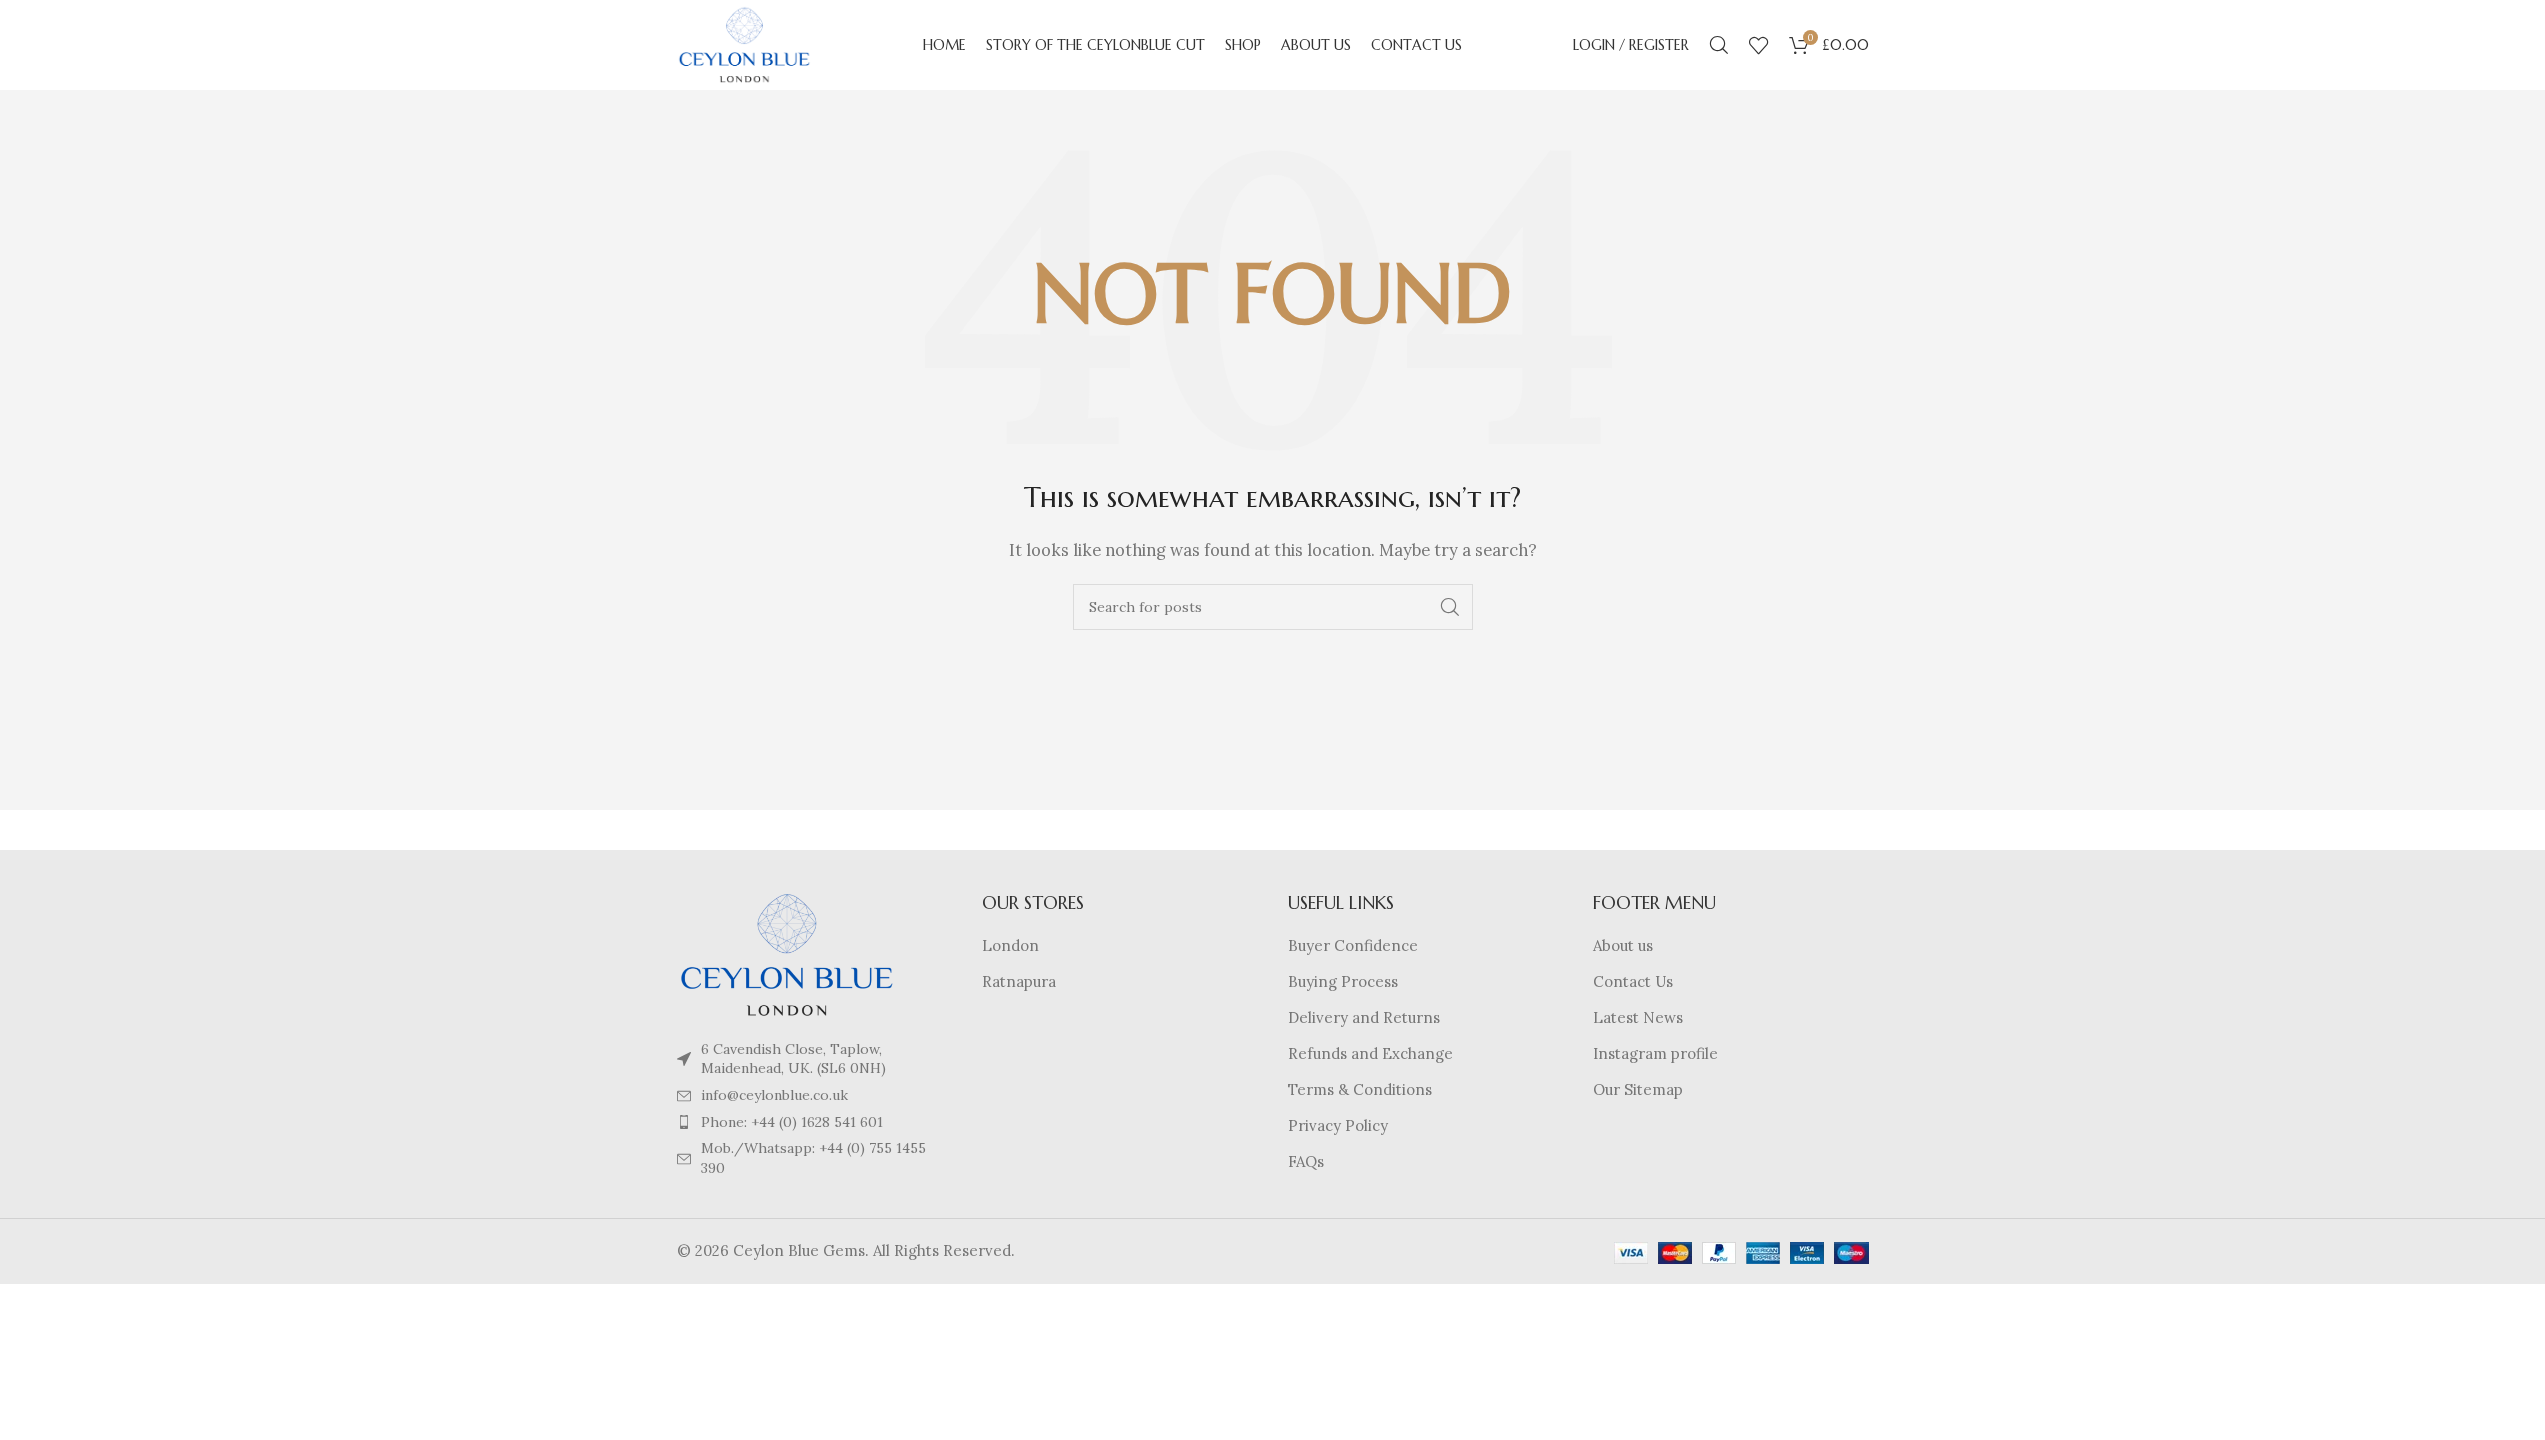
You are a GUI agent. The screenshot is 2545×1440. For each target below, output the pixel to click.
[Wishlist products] (1759, 45)
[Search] (1719, 45)
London (1010, 945)
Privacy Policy (1338, 1125)
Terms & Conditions (1360, 1089)
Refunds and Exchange (1370, 1053)
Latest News (1638, 1017)
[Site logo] (745, 43)
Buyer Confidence (1353, 945)
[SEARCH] (1450, 607)
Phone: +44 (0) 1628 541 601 (792, 1122)
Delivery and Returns (1364, 1017)
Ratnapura (1019, 981)
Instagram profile (1655, 1053)
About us (1623, 945)
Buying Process (1343, 981)
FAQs (1306, 1161)
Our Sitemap (1638, 1089)
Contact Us (1633, 981)
